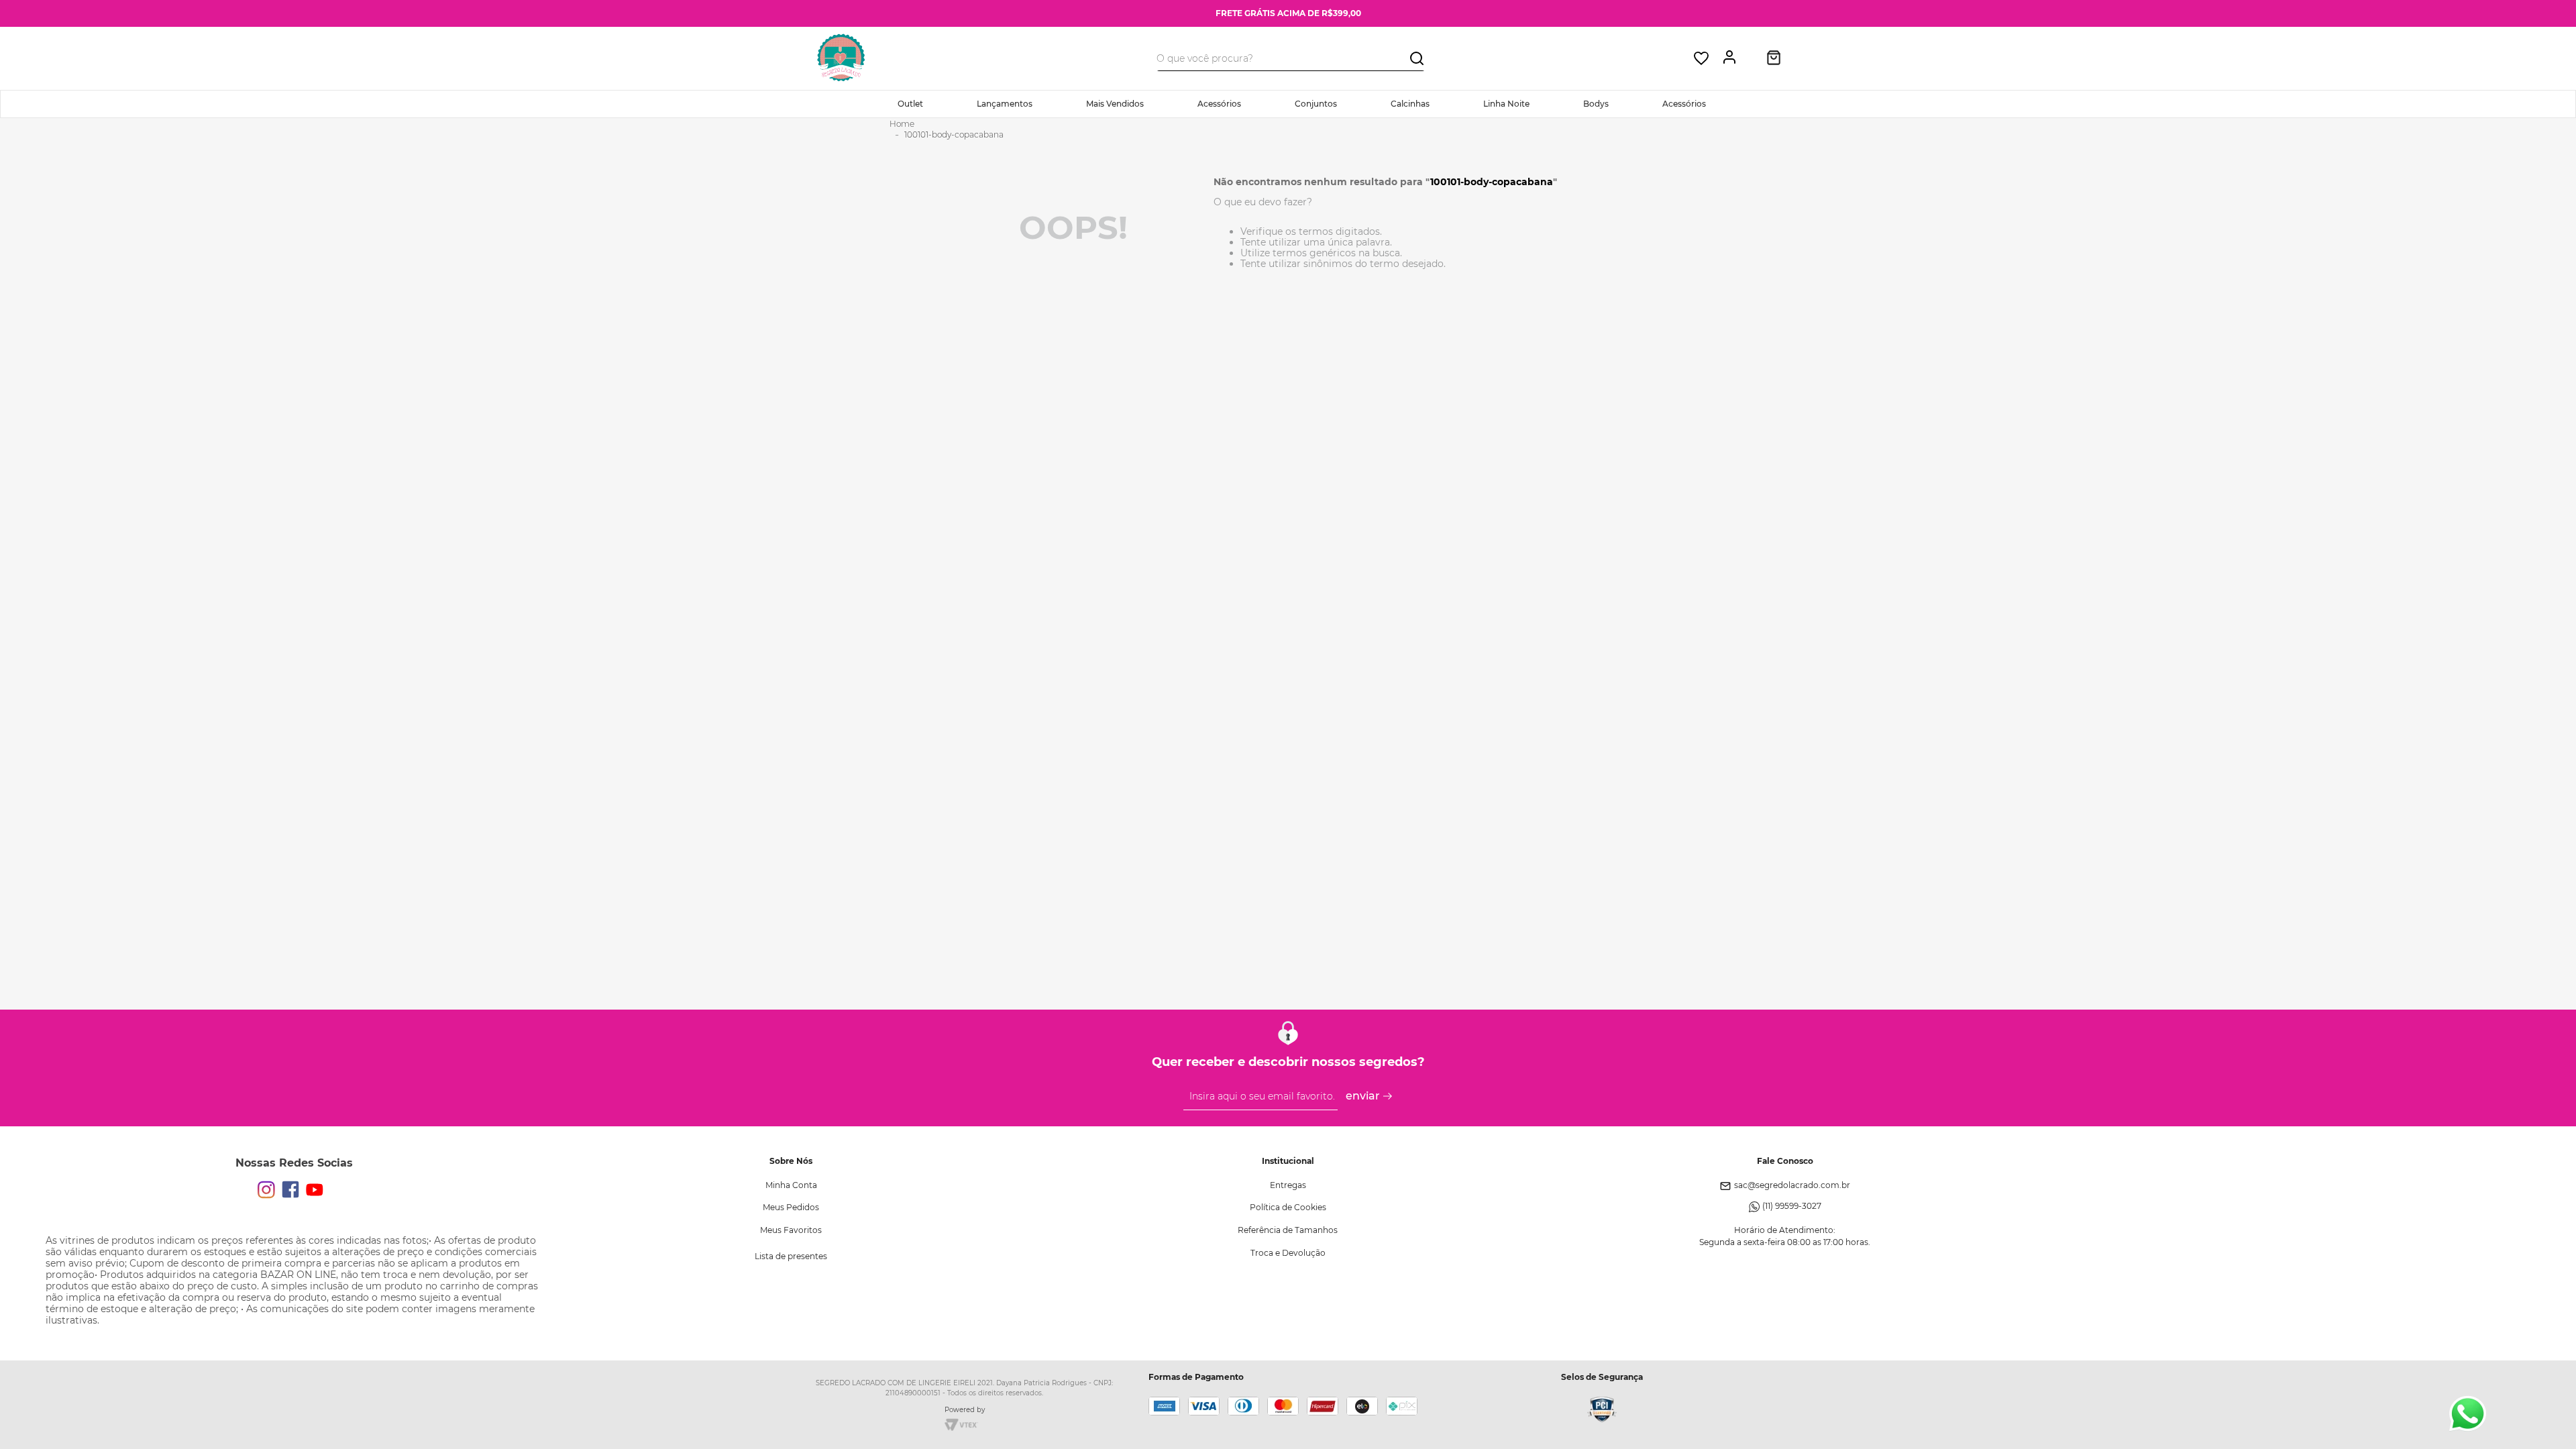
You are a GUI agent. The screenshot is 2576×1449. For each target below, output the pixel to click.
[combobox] (1291, 58)
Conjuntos (1316, 104)
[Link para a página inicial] (902, 124)
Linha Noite (1506, 104)
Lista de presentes (791, 1256)
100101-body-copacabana (954, 135)
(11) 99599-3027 (1792, 1206)
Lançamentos (1005, 104)
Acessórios (1219, 104)
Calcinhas (1410, 104)
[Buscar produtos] (1417, 57)
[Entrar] (1733, 58)
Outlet (910, 104)
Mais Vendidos (1115, 104)
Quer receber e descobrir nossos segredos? (1288, 1062)
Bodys (1596, 104)
